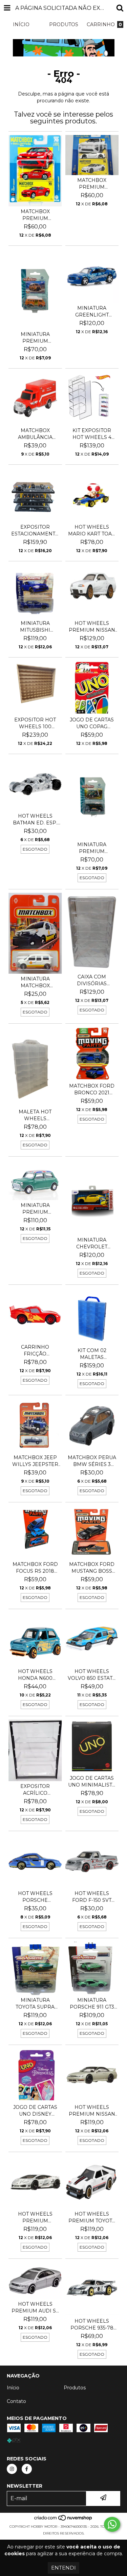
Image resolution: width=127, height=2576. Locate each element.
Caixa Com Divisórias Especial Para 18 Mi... (92, 980)
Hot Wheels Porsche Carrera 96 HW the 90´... (35, 1897)
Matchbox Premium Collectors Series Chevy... (35, 215)
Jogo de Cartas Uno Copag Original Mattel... (92, 723)
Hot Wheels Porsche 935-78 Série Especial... (92, 2325)
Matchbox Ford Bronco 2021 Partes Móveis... (92, 1089)
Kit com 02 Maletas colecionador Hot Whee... (92, 1354)
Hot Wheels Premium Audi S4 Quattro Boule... (35, 2308)
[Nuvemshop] (63, 2520)
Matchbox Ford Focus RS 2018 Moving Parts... (35, 1568)
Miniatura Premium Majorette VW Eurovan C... (35, 338)
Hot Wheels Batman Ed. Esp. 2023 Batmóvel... (35, 820)
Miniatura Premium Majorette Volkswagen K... (92, 848)
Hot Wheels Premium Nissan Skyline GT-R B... (92, 627)
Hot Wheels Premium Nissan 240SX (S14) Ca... (92, 2111)
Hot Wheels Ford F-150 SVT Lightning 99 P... (92, 1897)
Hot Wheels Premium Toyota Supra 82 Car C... (92, 2217)
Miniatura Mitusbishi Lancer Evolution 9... (35, 627)
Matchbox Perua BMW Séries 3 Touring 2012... (92, 1461)
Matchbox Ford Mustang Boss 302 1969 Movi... (92, 1568)
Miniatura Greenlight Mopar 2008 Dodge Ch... (92, 312)
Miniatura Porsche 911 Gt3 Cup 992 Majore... (92, 2004)
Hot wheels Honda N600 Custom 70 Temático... (35, 1675)
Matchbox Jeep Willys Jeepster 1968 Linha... (35, 1461)
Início (13, 2388)
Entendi (63, 2568)
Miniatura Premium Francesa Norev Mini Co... (35, 1209)
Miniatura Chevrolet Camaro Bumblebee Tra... (92, 1243)
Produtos (75, 2388)
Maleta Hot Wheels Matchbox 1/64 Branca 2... (35, 1115)
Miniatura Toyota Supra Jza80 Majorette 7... (35, 2004)
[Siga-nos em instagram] (12, 2469)
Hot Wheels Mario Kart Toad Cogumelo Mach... (92, 531)
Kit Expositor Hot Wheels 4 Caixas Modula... (92, 434)
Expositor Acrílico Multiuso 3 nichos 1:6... (35, 1790)
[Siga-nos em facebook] (27, 2469)
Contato (16, 2401)
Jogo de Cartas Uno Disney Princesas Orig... (35, 2111)
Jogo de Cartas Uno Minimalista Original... (92, 1782)
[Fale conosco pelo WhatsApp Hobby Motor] (112, 2524)
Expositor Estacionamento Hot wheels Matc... (35, 531)
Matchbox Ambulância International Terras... (35, 434)
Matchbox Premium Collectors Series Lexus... (92, 184)
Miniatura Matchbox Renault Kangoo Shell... (35, 982)
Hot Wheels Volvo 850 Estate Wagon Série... (92, 1675)
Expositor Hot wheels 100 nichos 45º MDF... (35, 723)
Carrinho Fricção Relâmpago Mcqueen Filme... (35, 1351)
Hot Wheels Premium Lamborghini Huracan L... (35, 2217)
